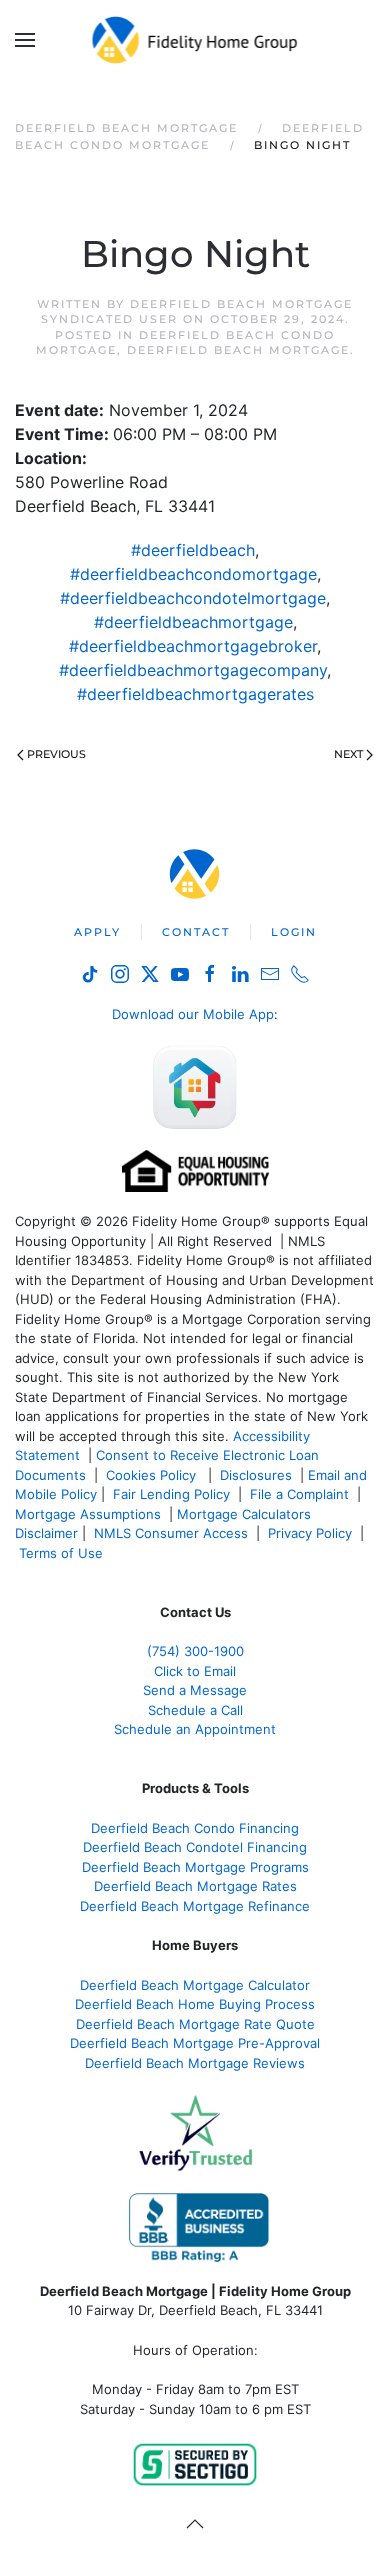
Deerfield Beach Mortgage (238, 350)
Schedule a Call (195, 1710)
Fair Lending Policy (171, 1494)
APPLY (97, 932)
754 (195, 1651)
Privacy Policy (310, 1533)
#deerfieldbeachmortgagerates (195, 694)
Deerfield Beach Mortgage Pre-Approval (195, 2043)
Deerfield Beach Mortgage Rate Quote (195, 2024)
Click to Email (195, 1671)
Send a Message (195, 1690)
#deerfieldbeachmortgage (193, 622)
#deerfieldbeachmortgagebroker (193, 646)
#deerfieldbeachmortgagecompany (193, 670)
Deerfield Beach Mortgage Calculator (195, 1985)
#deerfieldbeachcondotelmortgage (193, 598)
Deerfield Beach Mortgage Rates (195, 1886)
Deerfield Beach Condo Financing (195, 1828)
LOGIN (294, 932)
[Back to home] (195, 40)
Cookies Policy (153, 1475)
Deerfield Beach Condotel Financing (195, 1847)
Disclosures (256, 1475)
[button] (25, 40)
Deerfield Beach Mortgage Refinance (195, 1906)
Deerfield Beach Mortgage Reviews (195, 2063)
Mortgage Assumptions (88, 1514)
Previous (56, 754)
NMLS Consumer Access (171, 1533)
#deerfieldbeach (193, 550)
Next (348, 754)
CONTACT (196, 932)
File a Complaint (301, 1494)
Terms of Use (63, 1553)
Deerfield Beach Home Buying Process (195, 2004)
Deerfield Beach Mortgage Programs (195, 1867)
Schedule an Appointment (195, 1729)
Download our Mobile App (193, 1014)
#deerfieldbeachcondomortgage (193, 574)
